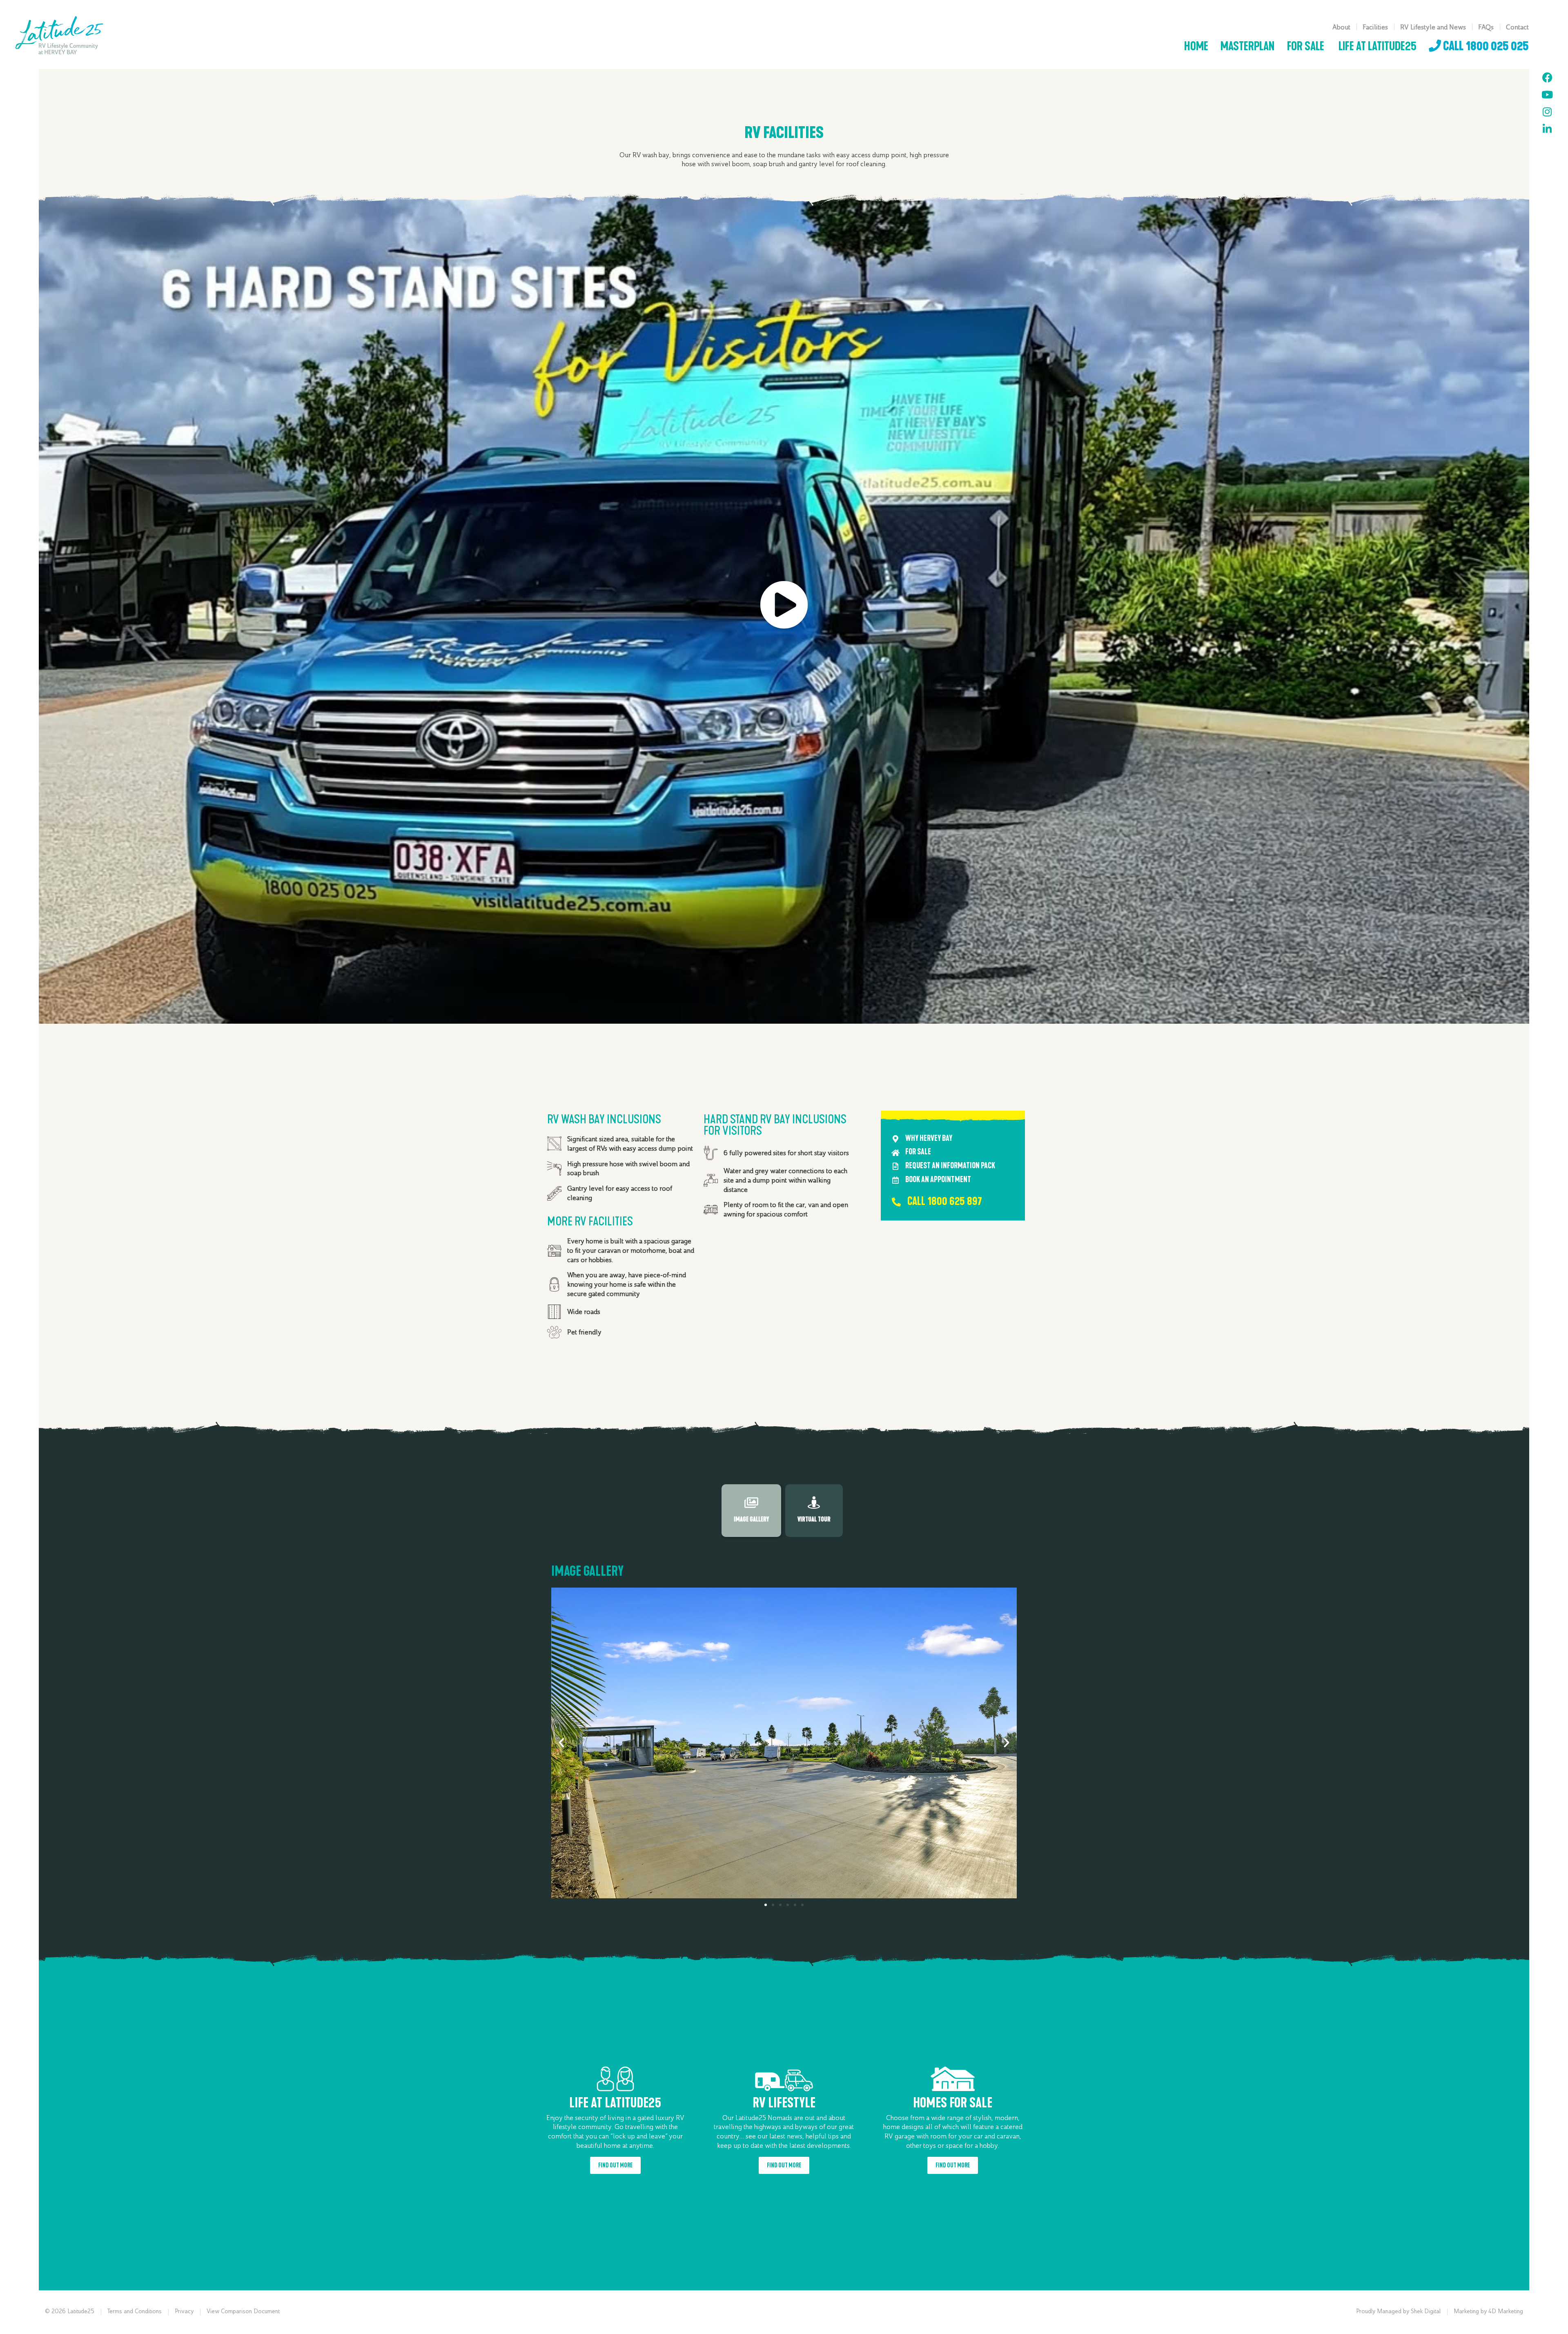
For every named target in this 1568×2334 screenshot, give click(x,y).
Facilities (1375, 27)
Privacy (184, 2311)
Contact (1517, 27)
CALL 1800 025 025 (1485, 47)
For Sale (1306, 47)
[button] (561, 1743)
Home (1196, 47)
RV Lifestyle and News (1433, 27)
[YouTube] (1547, 95)
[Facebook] (1547, 78)
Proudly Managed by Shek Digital (1398, 2311)
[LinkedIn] (1547, 129)
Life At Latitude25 (1376, 47)
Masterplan (1248, 47)
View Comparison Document (243, 2311)
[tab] (751, 1511)
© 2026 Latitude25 (70, 2311)
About (1341, 27)
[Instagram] (1547, 112)
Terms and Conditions (135, 2311)
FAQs (1486, 27)
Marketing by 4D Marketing (1488, 2311)
